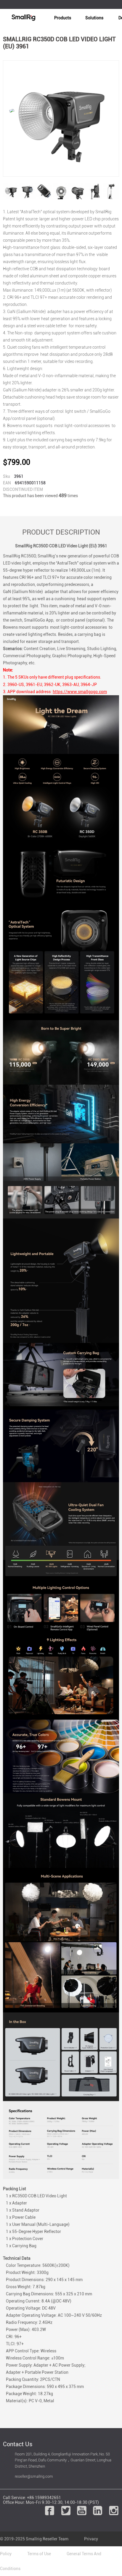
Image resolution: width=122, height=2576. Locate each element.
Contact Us (18, 2444)
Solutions (94, 18)
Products (63, 18)
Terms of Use (39, 2554)
